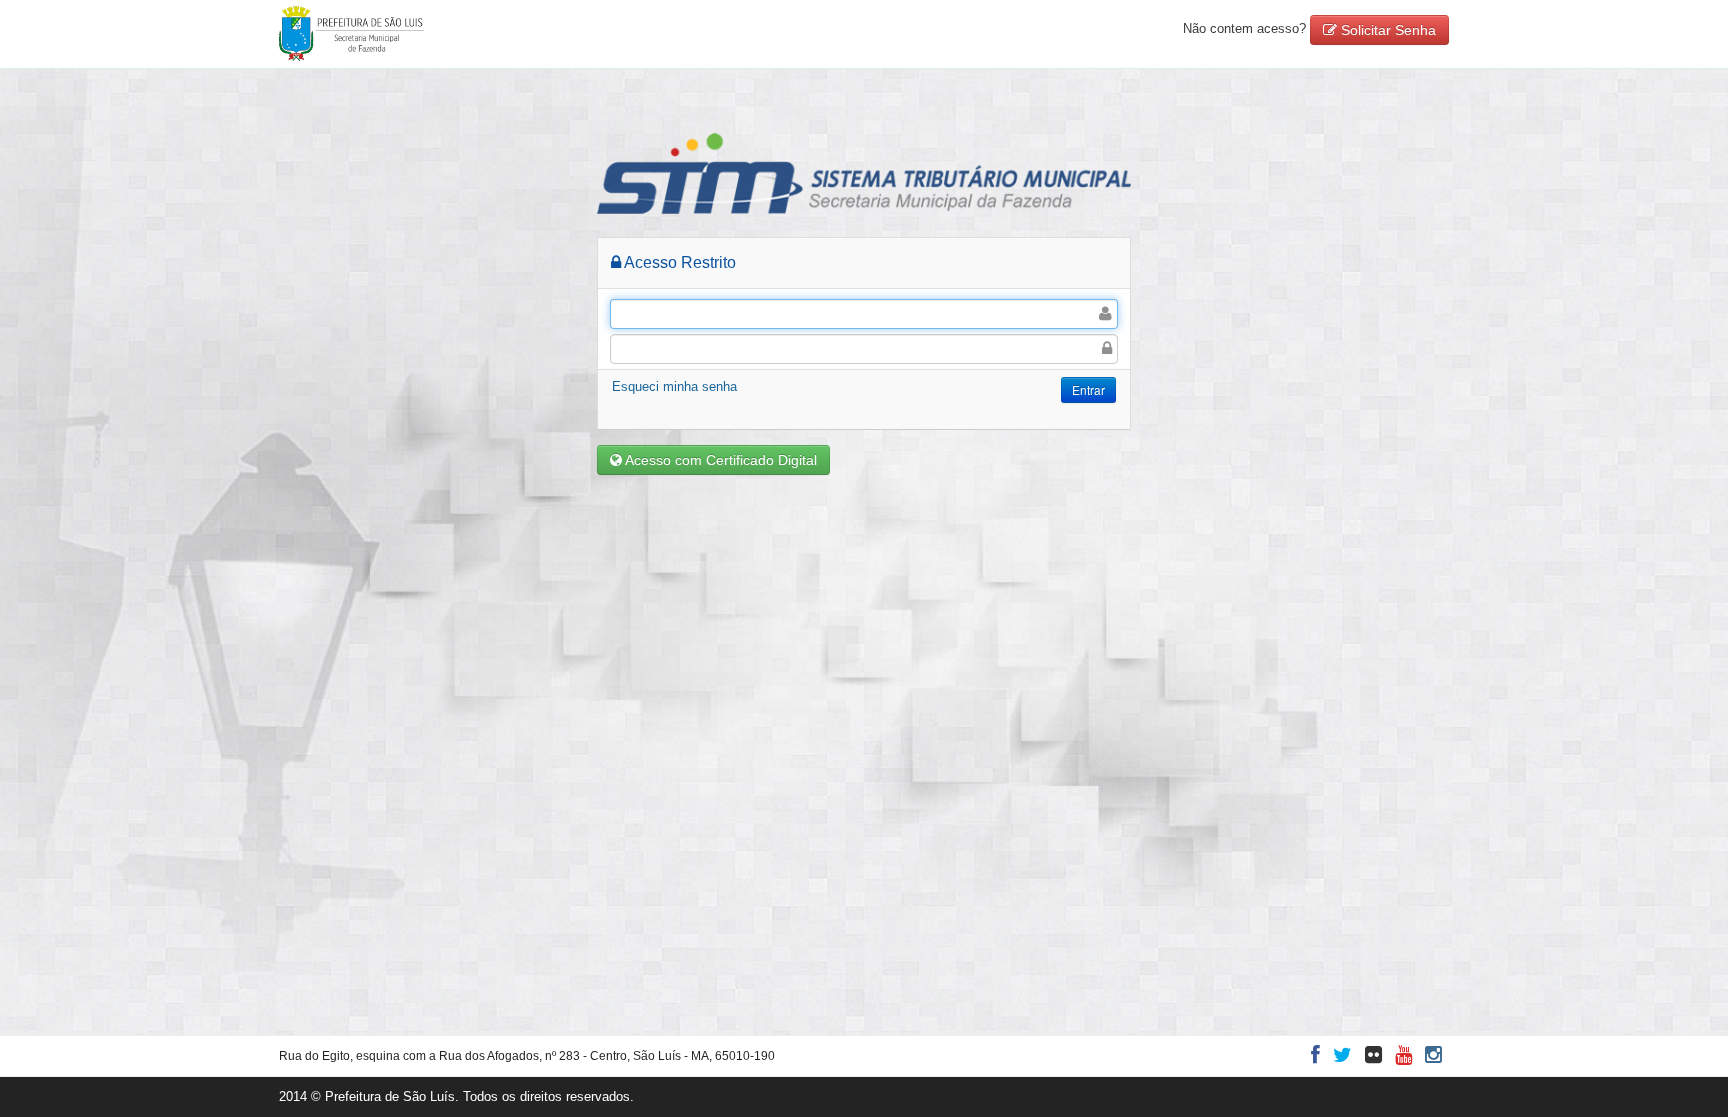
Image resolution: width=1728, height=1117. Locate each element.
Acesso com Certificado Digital (719, 460)
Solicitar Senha (1386, 30)
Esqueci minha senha (674, 386)
